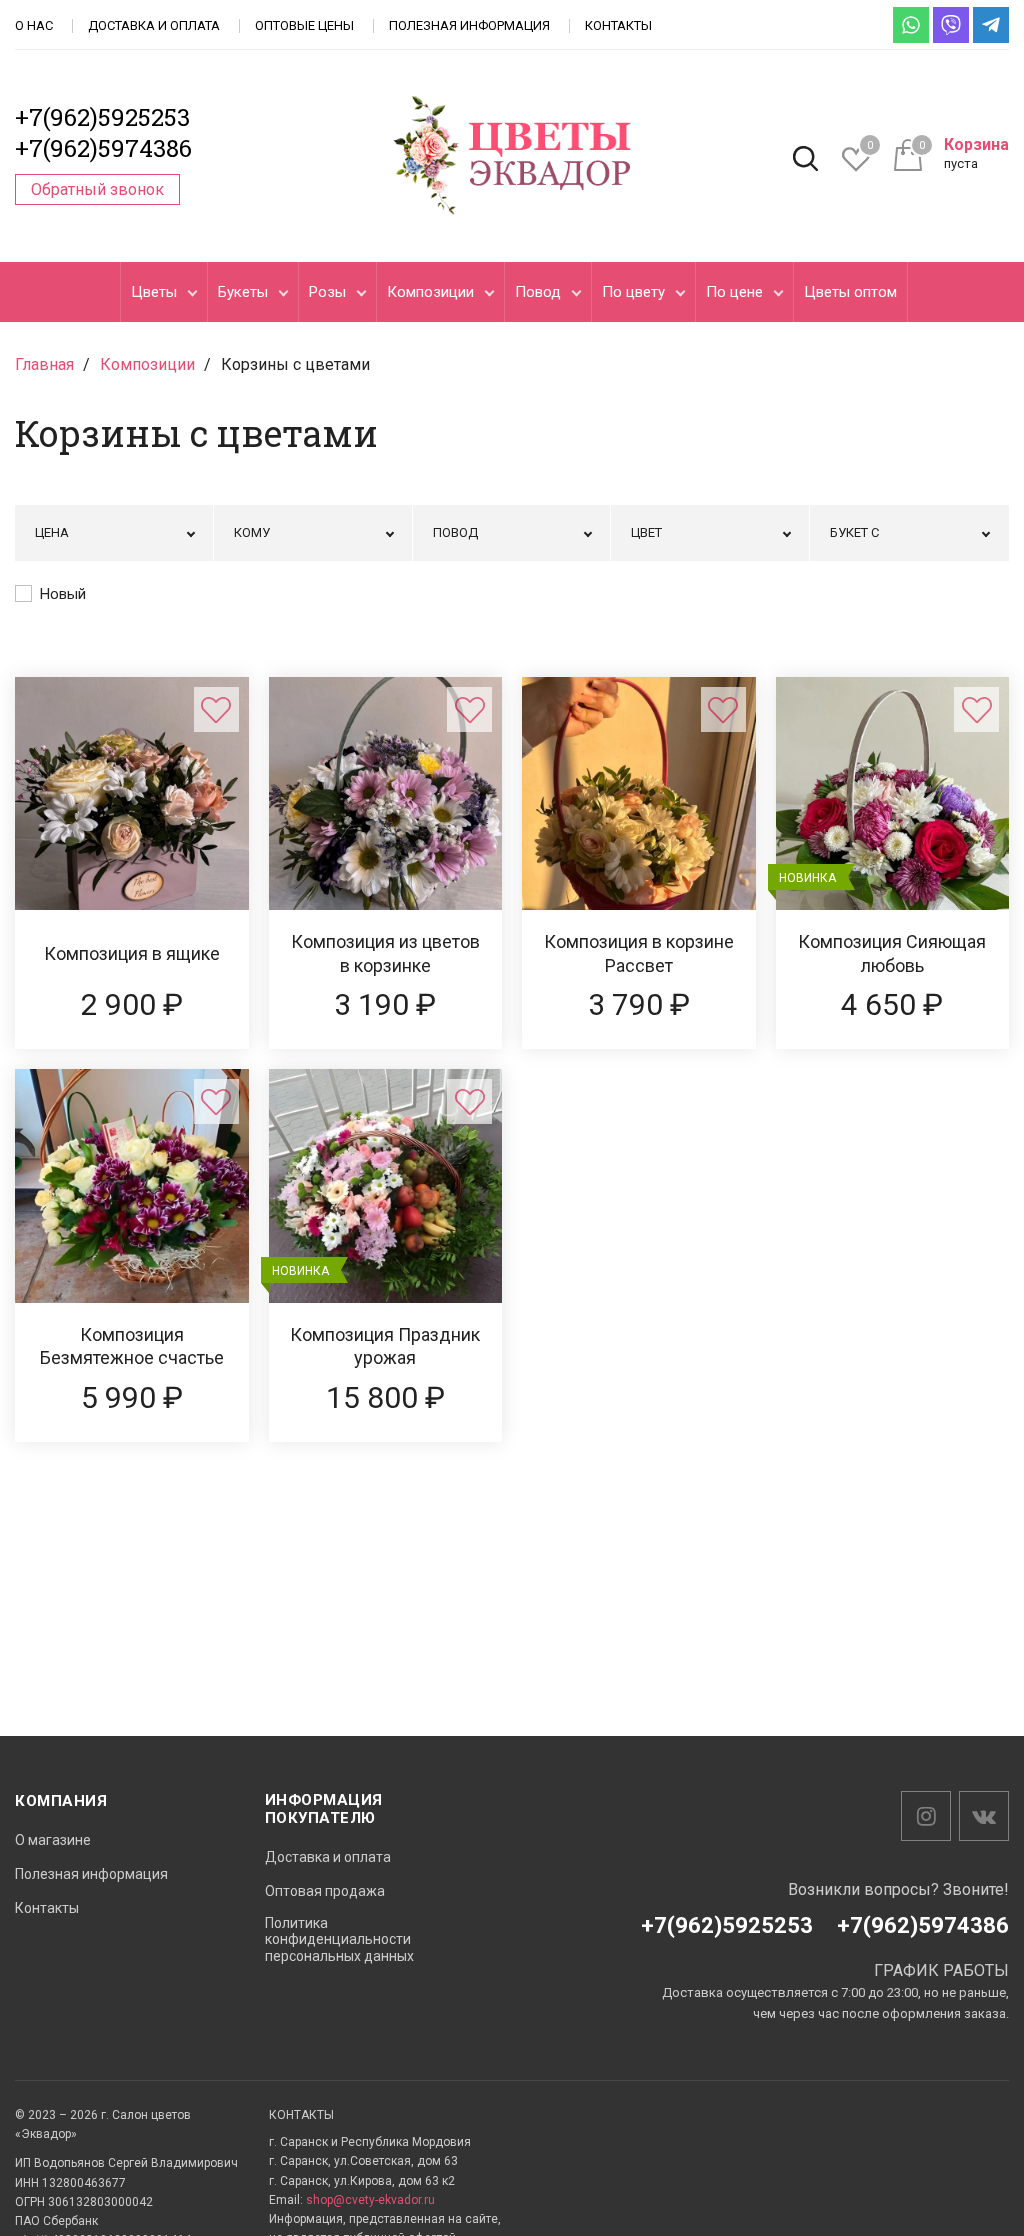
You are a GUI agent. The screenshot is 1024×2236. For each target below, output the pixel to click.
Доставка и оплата (154, 25)
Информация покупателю (324, 1809)
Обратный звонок (97, 189)
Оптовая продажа (325, 1891)
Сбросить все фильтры (921, 593)
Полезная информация (469, 25)
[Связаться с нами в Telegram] (991, 25)
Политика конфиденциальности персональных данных (339, 1940)
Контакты (618, 25)
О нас (34, 25)
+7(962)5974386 (103, 148)
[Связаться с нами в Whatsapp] (911, 25)
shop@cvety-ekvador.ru (370, 2200)
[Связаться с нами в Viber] (951, 25)
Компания (61, 1801)
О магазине (53, 1840)
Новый (63, 594)
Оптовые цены (304, 25)
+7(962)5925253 (102, 117)
